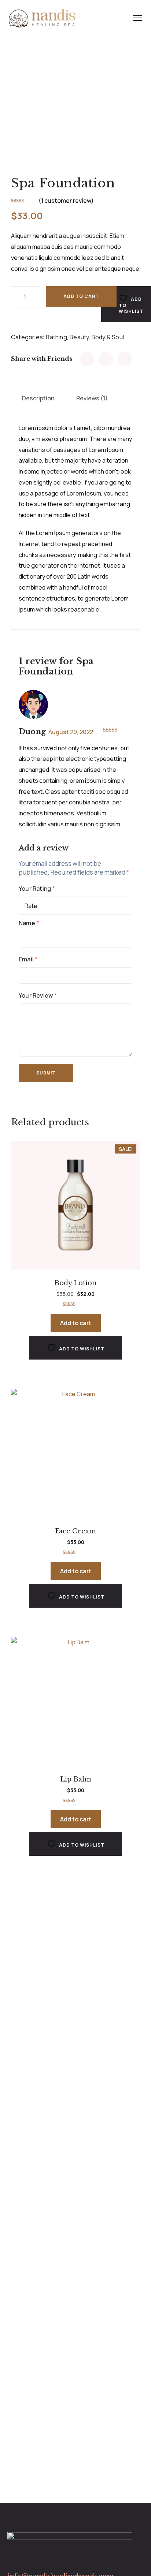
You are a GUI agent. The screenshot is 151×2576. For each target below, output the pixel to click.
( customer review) (66, 201)
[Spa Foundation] (87, 359)
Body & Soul (108, 337)
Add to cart (81, 296)
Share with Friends (42, 359)
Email (28, 959)
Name (29, 923)
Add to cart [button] (76, 1323)
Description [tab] (38, 398)
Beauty (79, 337)
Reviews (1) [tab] (92, 398)
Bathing (56, 337)
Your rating (37, 889)
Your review (38, 995)
